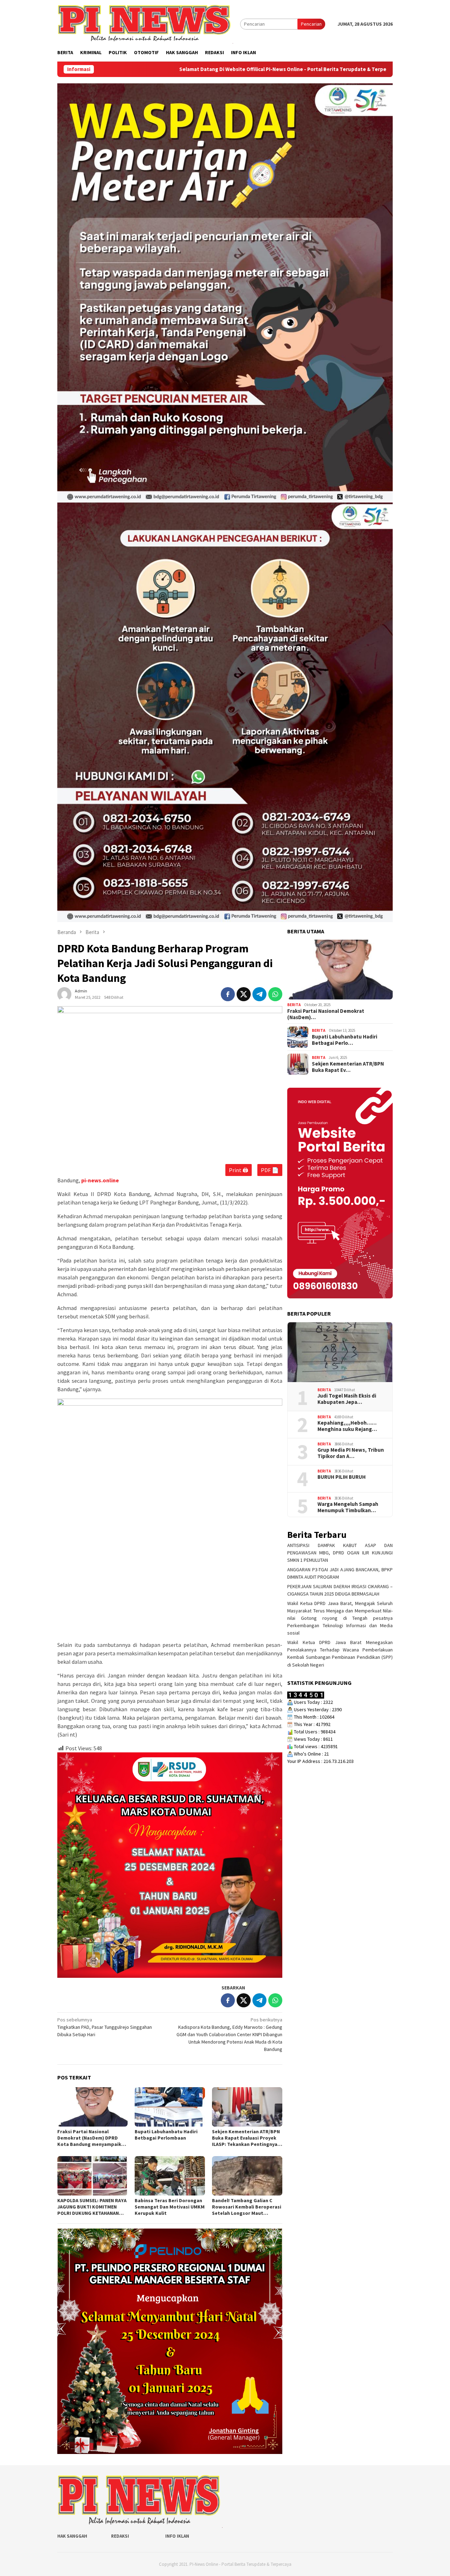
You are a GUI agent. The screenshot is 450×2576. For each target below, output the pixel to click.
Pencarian (311, 24)
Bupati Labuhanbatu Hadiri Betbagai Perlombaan (166, 2135)
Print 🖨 (239, 1170)
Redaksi (120, 2536)
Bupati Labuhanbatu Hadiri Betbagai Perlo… (345, 1040)
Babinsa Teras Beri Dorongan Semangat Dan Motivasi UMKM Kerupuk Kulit (170, 2207)
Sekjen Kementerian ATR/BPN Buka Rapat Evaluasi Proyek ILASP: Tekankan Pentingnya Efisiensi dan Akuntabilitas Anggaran (246, 2138)
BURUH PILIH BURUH (342, 1477)
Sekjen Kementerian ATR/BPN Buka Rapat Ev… (348, 1067)
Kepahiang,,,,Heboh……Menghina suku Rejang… (347, 1426)
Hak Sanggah (72, 2536)
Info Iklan (177, 2536)
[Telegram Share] (259, 994)
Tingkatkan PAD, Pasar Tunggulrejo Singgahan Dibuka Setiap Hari (105, 2027)
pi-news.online (100, 1180)
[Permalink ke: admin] (64, 994)
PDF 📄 (270, 1170)
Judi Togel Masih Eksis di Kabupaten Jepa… (347, 1399)
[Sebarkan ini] (228, 994)
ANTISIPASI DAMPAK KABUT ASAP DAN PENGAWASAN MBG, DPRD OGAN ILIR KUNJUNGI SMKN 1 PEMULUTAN (340, 1553)
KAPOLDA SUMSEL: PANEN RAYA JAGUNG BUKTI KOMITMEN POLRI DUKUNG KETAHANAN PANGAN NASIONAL (92, 2207)
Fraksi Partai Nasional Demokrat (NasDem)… (326, 1014)
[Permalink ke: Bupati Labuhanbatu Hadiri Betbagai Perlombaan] (170, 2107)
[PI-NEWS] (145, 24)
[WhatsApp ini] (275, 994)
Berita (294, 1005)
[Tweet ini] (244, 994)
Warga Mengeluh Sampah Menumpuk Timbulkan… (348, 1507)
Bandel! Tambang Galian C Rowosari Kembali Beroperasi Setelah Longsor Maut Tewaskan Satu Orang (247, 2207)
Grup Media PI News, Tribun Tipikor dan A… (351, 1453)
